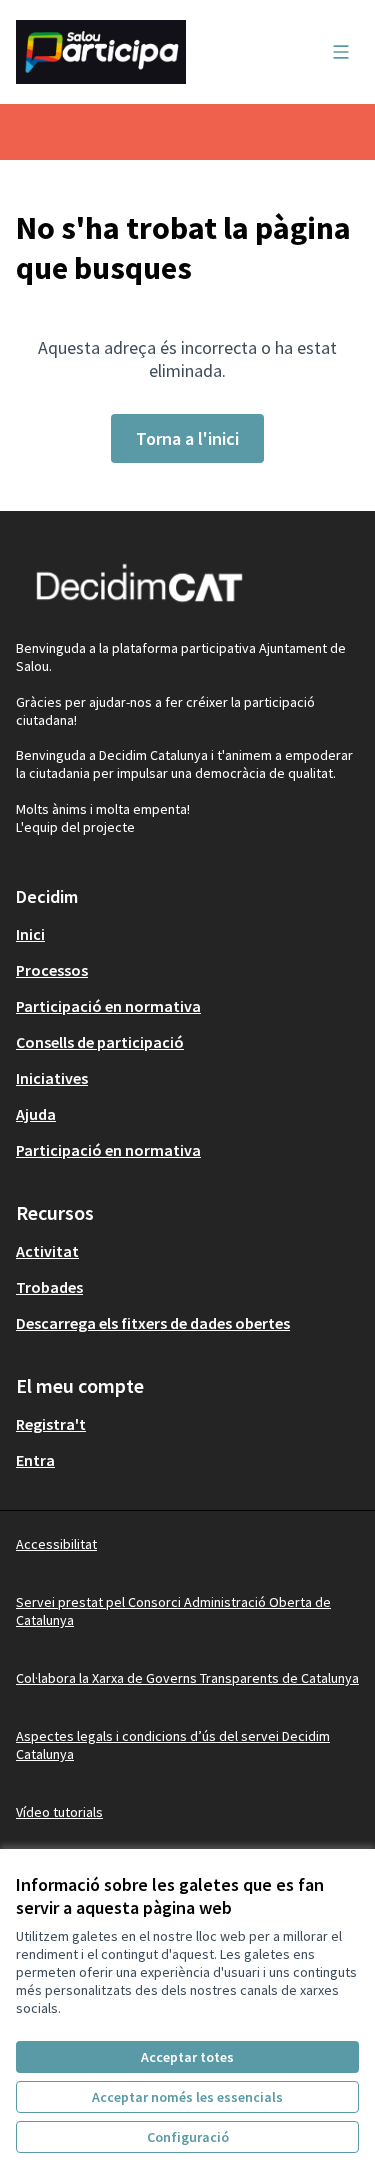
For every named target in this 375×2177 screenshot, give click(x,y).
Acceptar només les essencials (187, 2097)
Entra (35, 1460)
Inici (30, 934)
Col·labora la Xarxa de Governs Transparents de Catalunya (187, 1678)
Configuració (188, 2137)
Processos (52, 970)
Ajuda (36, 1114)
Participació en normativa (108, 1006)
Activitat (47, 1251)
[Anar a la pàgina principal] (142, 52)
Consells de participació (100, 1042)
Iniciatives (52, 1078)
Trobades (49, 1287)
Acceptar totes (187, 2057)
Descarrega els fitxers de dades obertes (153, 1323)
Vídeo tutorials (59, 1812)
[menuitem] (187, 934)
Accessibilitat (56, 1544)
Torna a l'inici (187, 438)
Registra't (51, 1424)
